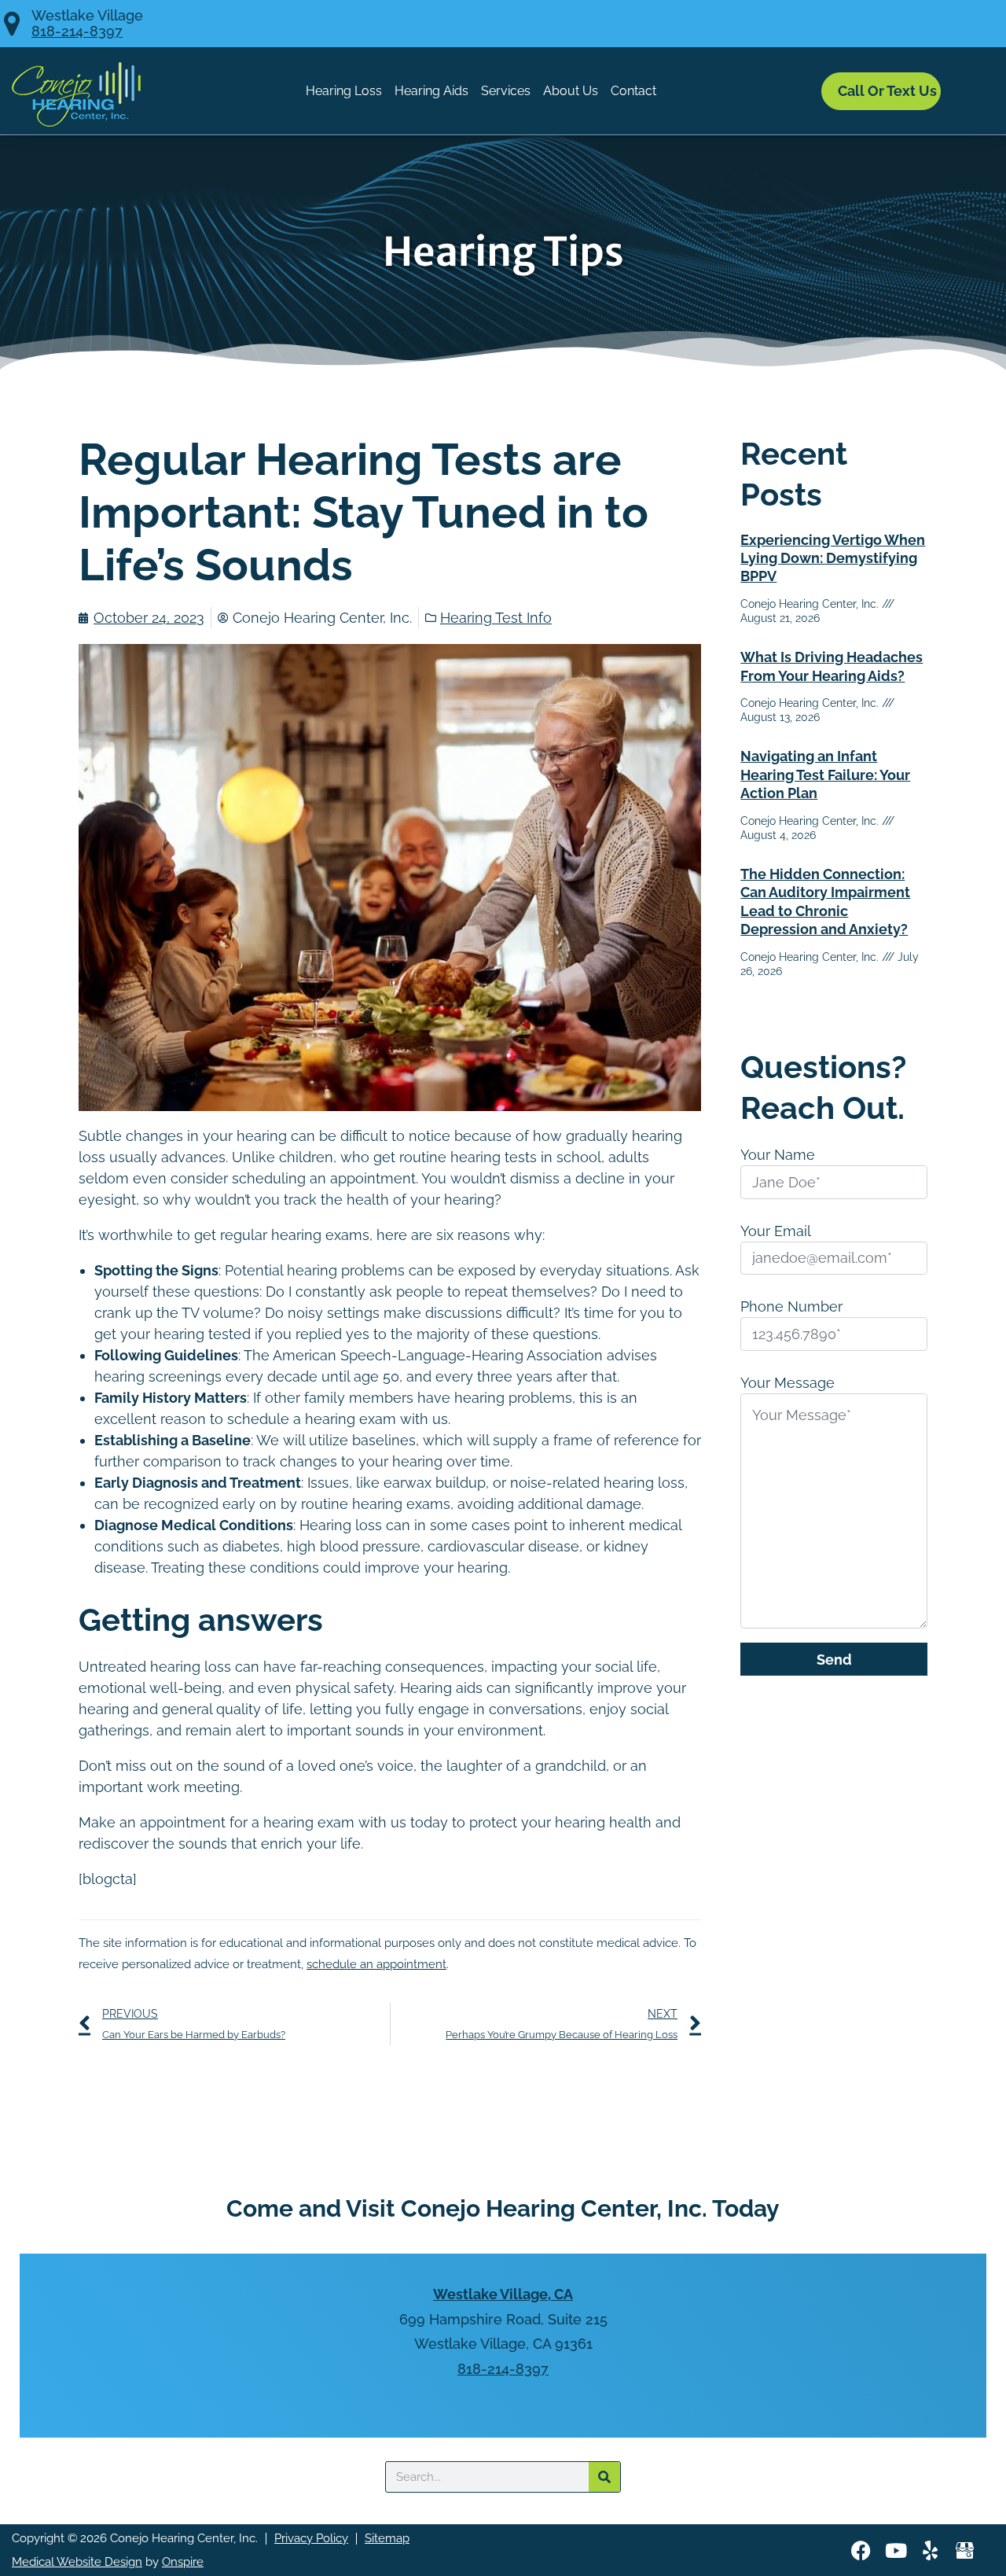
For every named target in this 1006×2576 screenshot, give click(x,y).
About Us (571, 91)
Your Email (776, 1231)
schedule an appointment (376, 1964)
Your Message (788, 1383)
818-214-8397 (77, 31)
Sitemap (387, 2538)
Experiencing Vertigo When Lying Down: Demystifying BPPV (833, 558)
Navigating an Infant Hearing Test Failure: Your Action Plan (825, 775)
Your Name (778, 1155)
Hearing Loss (344, 91)
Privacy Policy (311, 2538)
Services (506, 91)
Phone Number (791, 1306)
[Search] (604, 2477)
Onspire (183, 2562)
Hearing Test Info (496, 618)
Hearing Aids (431, 91)
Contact (633, 91)
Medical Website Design (77, 2562)
